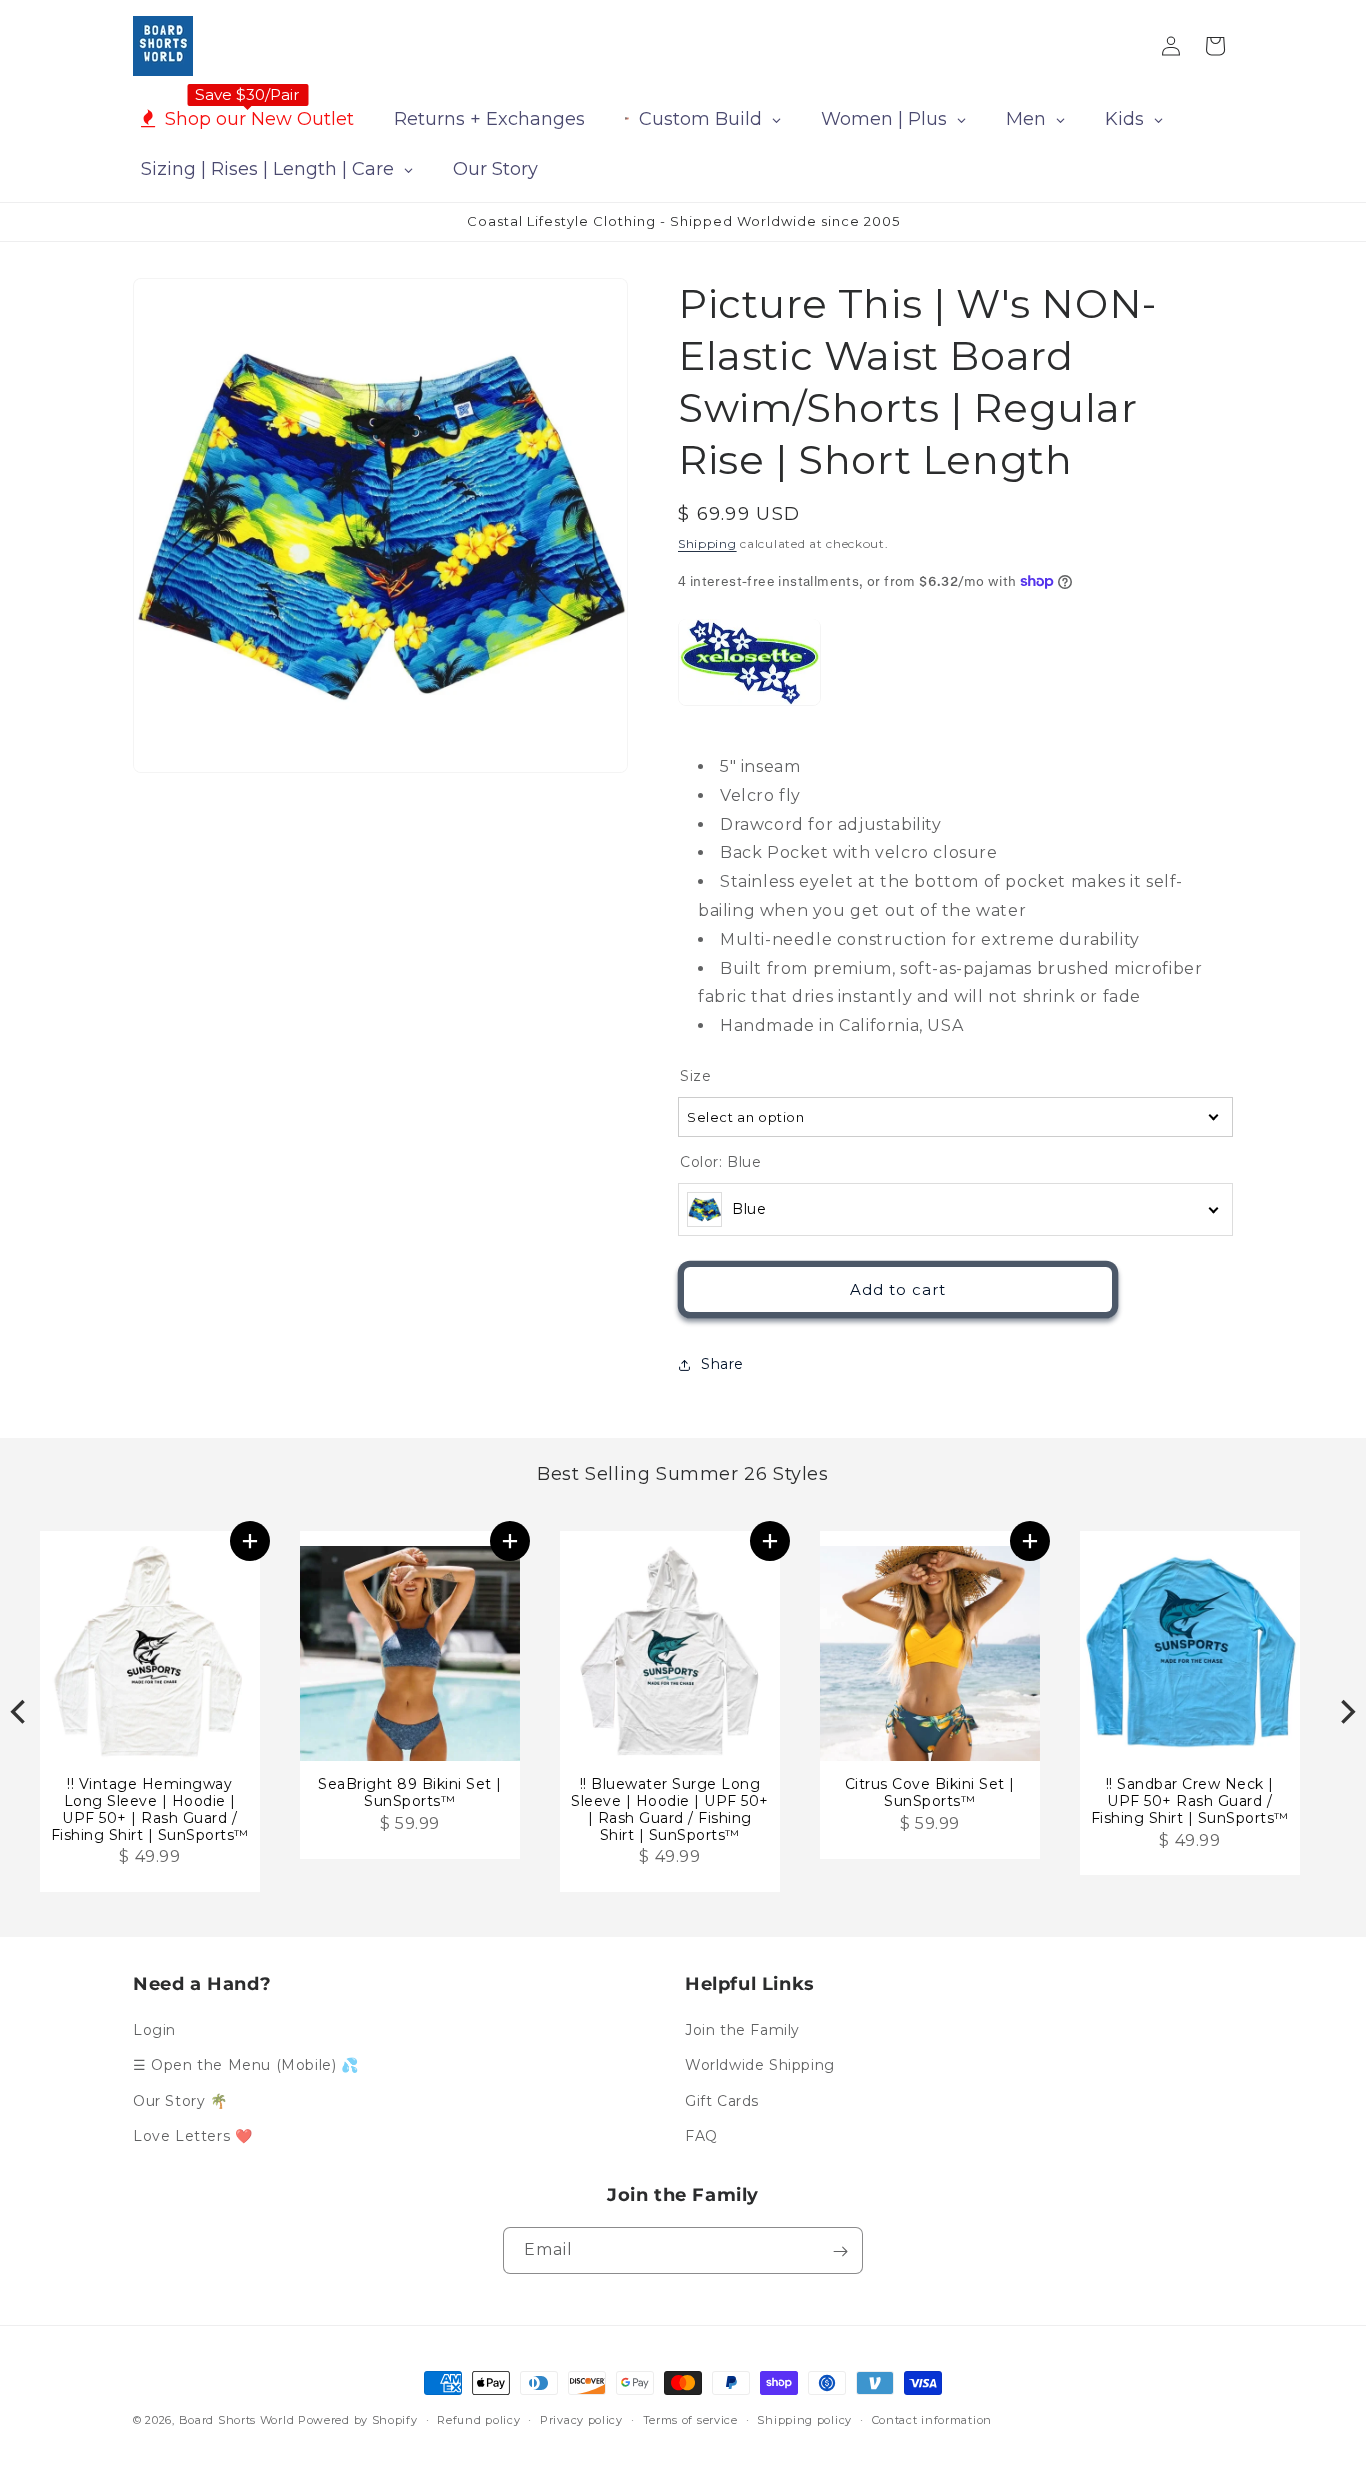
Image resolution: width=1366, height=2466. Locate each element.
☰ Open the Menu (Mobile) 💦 (246, 2066)
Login (154, 2030)
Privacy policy (581, 2419)
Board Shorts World (237, 2420)
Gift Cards (722, 2101)
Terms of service (690, 2419)
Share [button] (722, 1364)
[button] (250, 1541)
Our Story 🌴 (180, 2101)
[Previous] (20, 1711)
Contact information (932, 2419)
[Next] (1346, 1711)
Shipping (707, 543)
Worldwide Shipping (760, 2066)
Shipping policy (804, 2419)
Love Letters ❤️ (192, 2136)
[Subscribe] (840, 2251)
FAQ (701, 2136)
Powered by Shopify (358, 2420)
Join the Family (742, 2030)
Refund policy (478, 2419)
